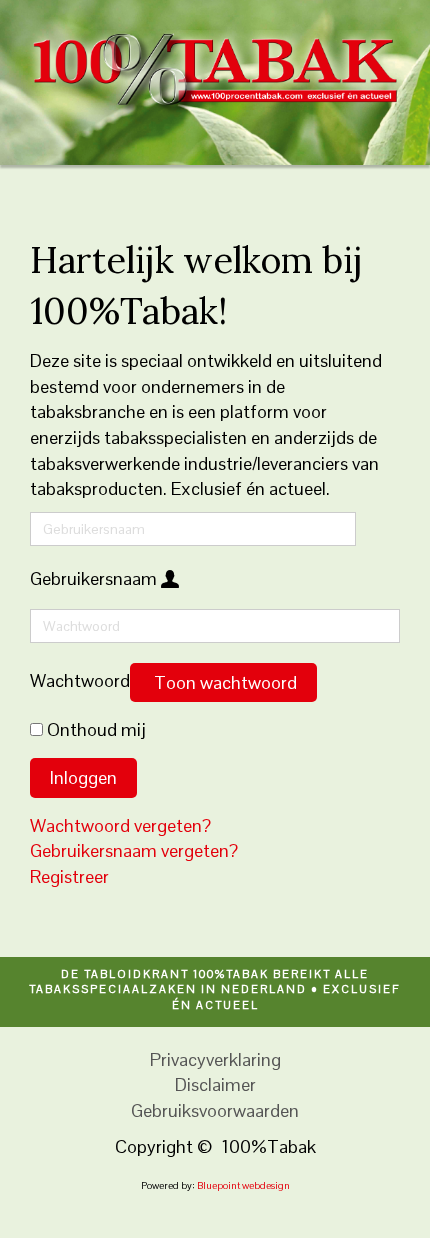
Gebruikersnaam (93, 578)
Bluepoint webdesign (243, 1185)
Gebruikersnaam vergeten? (134, 850)
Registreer (71, 876)
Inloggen (83, 777)
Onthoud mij (96, 729)
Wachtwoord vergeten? (120, 825)
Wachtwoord (80, 680)
